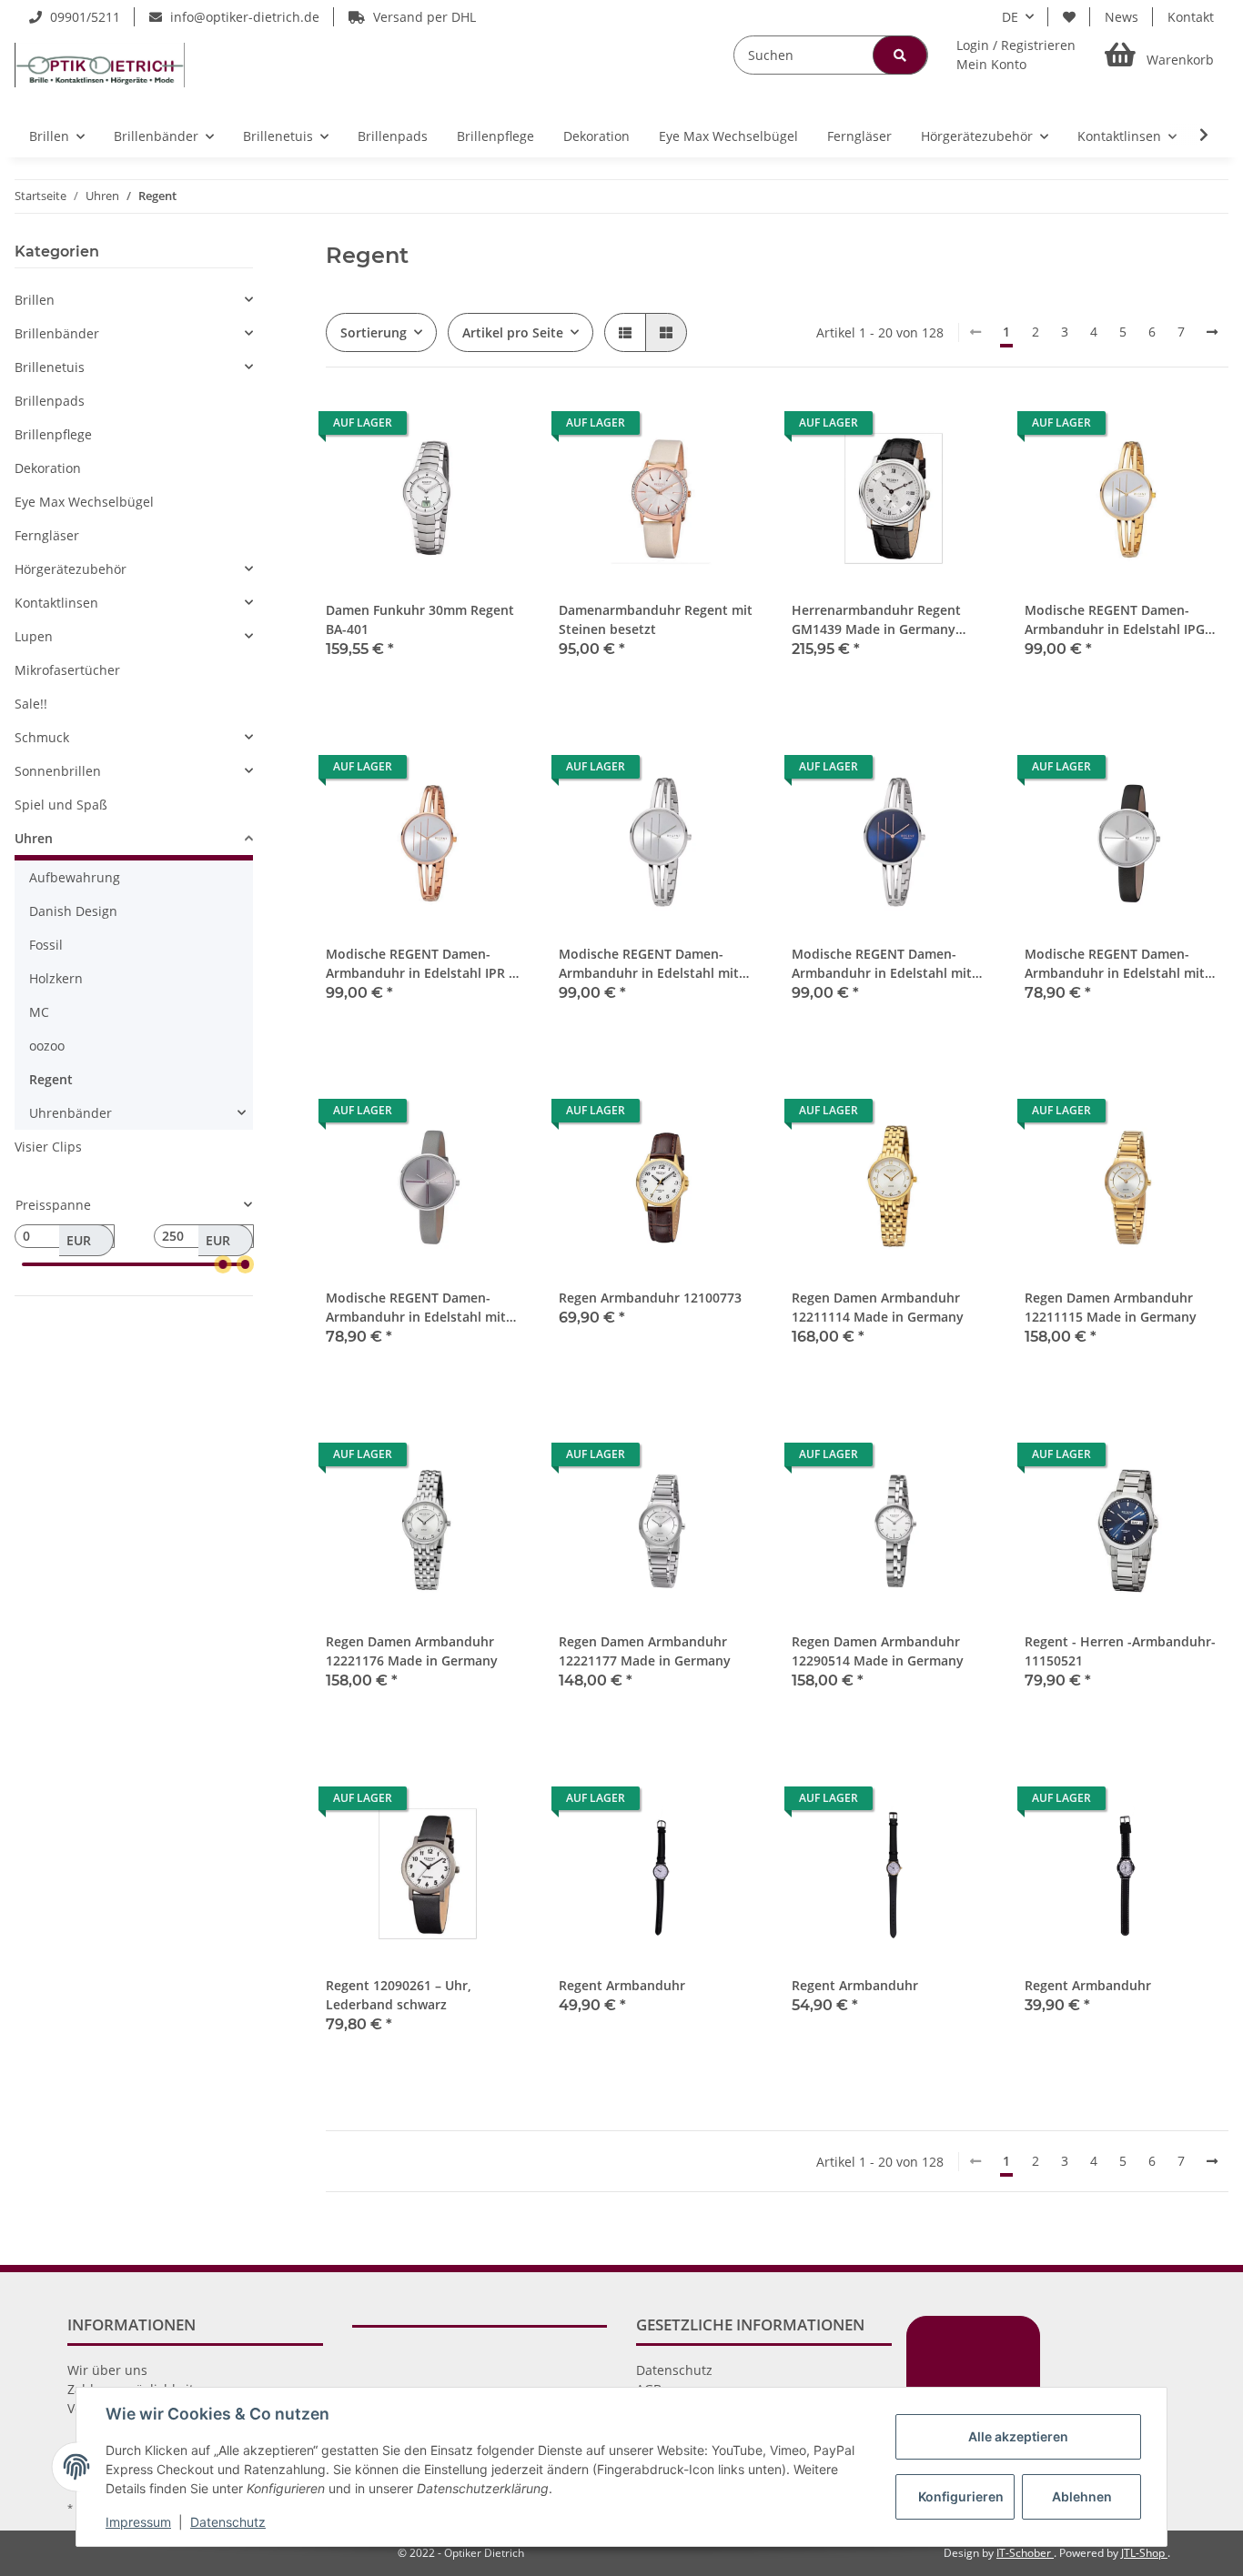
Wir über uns (107, 2370)
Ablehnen (1082, 2496)
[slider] (223, 1264)
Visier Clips (48, 1147)
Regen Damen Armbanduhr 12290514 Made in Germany (878, 1651)
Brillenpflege (53, 434)
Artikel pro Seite (513, 332)
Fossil (46, 945)
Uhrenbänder (71, 1113)
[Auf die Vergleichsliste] (451, 428)
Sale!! (31, 704)
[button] (1016, 55)
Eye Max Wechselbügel (84, 502)
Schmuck (42, 737)
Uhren (34, 838)
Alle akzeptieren (1018, 2436)
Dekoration (48, 468)
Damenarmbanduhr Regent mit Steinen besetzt (656, 619)
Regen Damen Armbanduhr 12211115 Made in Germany (1111, 1307)
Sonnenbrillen (58, 771)
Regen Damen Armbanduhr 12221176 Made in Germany (412, 1651)
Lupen (34, 636)
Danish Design (73, 911)
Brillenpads (50, 401)
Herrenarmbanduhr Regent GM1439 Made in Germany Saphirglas (876, 620)
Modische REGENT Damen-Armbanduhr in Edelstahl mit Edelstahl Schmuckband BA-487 (656, 964)
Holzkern (56, 978)
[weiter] (1212, 332)
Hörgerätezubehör (71, 569)
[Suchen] (900, 55)
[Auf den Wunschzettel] (499, 428)
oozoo (47, 1046)
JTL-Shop (1144, 2553)
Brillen (35, 300)
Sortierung (374, 332)
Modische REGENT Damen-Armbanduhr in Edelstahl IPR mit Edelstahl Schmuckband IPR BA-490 (428, 964)
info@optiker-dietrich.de (243, 17)
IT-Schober (1025, 2553)
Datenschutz (674, 2370)
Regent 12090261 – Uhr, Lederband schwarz (399, 1995)
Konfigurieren (961, 2496)
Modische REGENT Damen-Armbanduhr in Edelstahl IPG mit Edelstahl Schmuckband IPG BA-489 (1123, 620)
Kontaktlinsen (56, 603)
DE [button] (1010, 17)
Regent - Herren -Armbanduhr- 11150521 (1120, 1651)
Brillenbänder (57, 333)
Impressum (138, 2522)
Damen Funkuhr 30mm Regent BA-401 (420, 619)
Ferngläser (47, 535)
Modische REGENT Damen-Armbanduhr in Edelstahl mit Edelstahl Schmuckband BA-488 (889, 964)
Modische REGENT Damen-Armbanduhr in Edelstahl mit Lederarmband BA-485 (416, 1308)
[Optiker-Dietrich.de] (100, 65)
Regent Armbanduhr (622, 1985)
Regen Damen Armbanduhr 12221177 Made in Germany (645, 1651)
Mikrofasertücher (67, 670)
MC (39, 1012)
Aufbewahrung (75, 877)
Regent (51, 1079)
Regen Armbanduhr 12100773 (650, 1298)
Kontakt (1191, 17)
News (1122, 17)
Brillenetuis (50, 367)
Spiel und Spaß (61, 805)
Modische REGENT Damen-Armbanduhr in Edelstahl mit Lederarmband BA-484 (1115, 964)
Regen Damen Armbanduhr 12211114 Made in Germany (878, 1307)
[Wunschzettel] (1069, 17)
